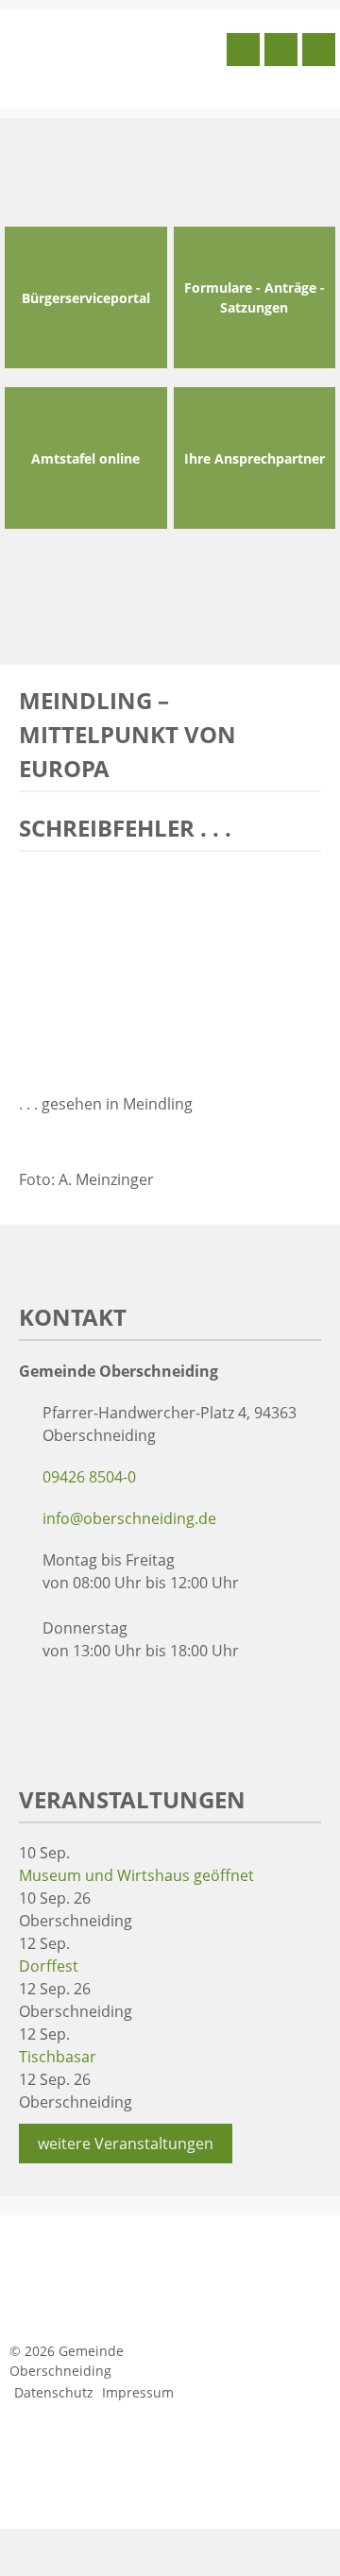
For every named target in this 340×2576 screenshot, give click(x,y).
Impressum (138, 2392)
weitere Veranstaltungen (126, 2144)
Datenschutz (54, 2392)
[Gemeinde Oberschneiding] (113, 57)
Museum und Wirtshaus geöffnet (136, 1875)
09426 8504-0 (89, 1477)
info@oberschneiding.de (129, 1518)
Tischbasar (58, 2057)
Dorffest (49, 1966)
